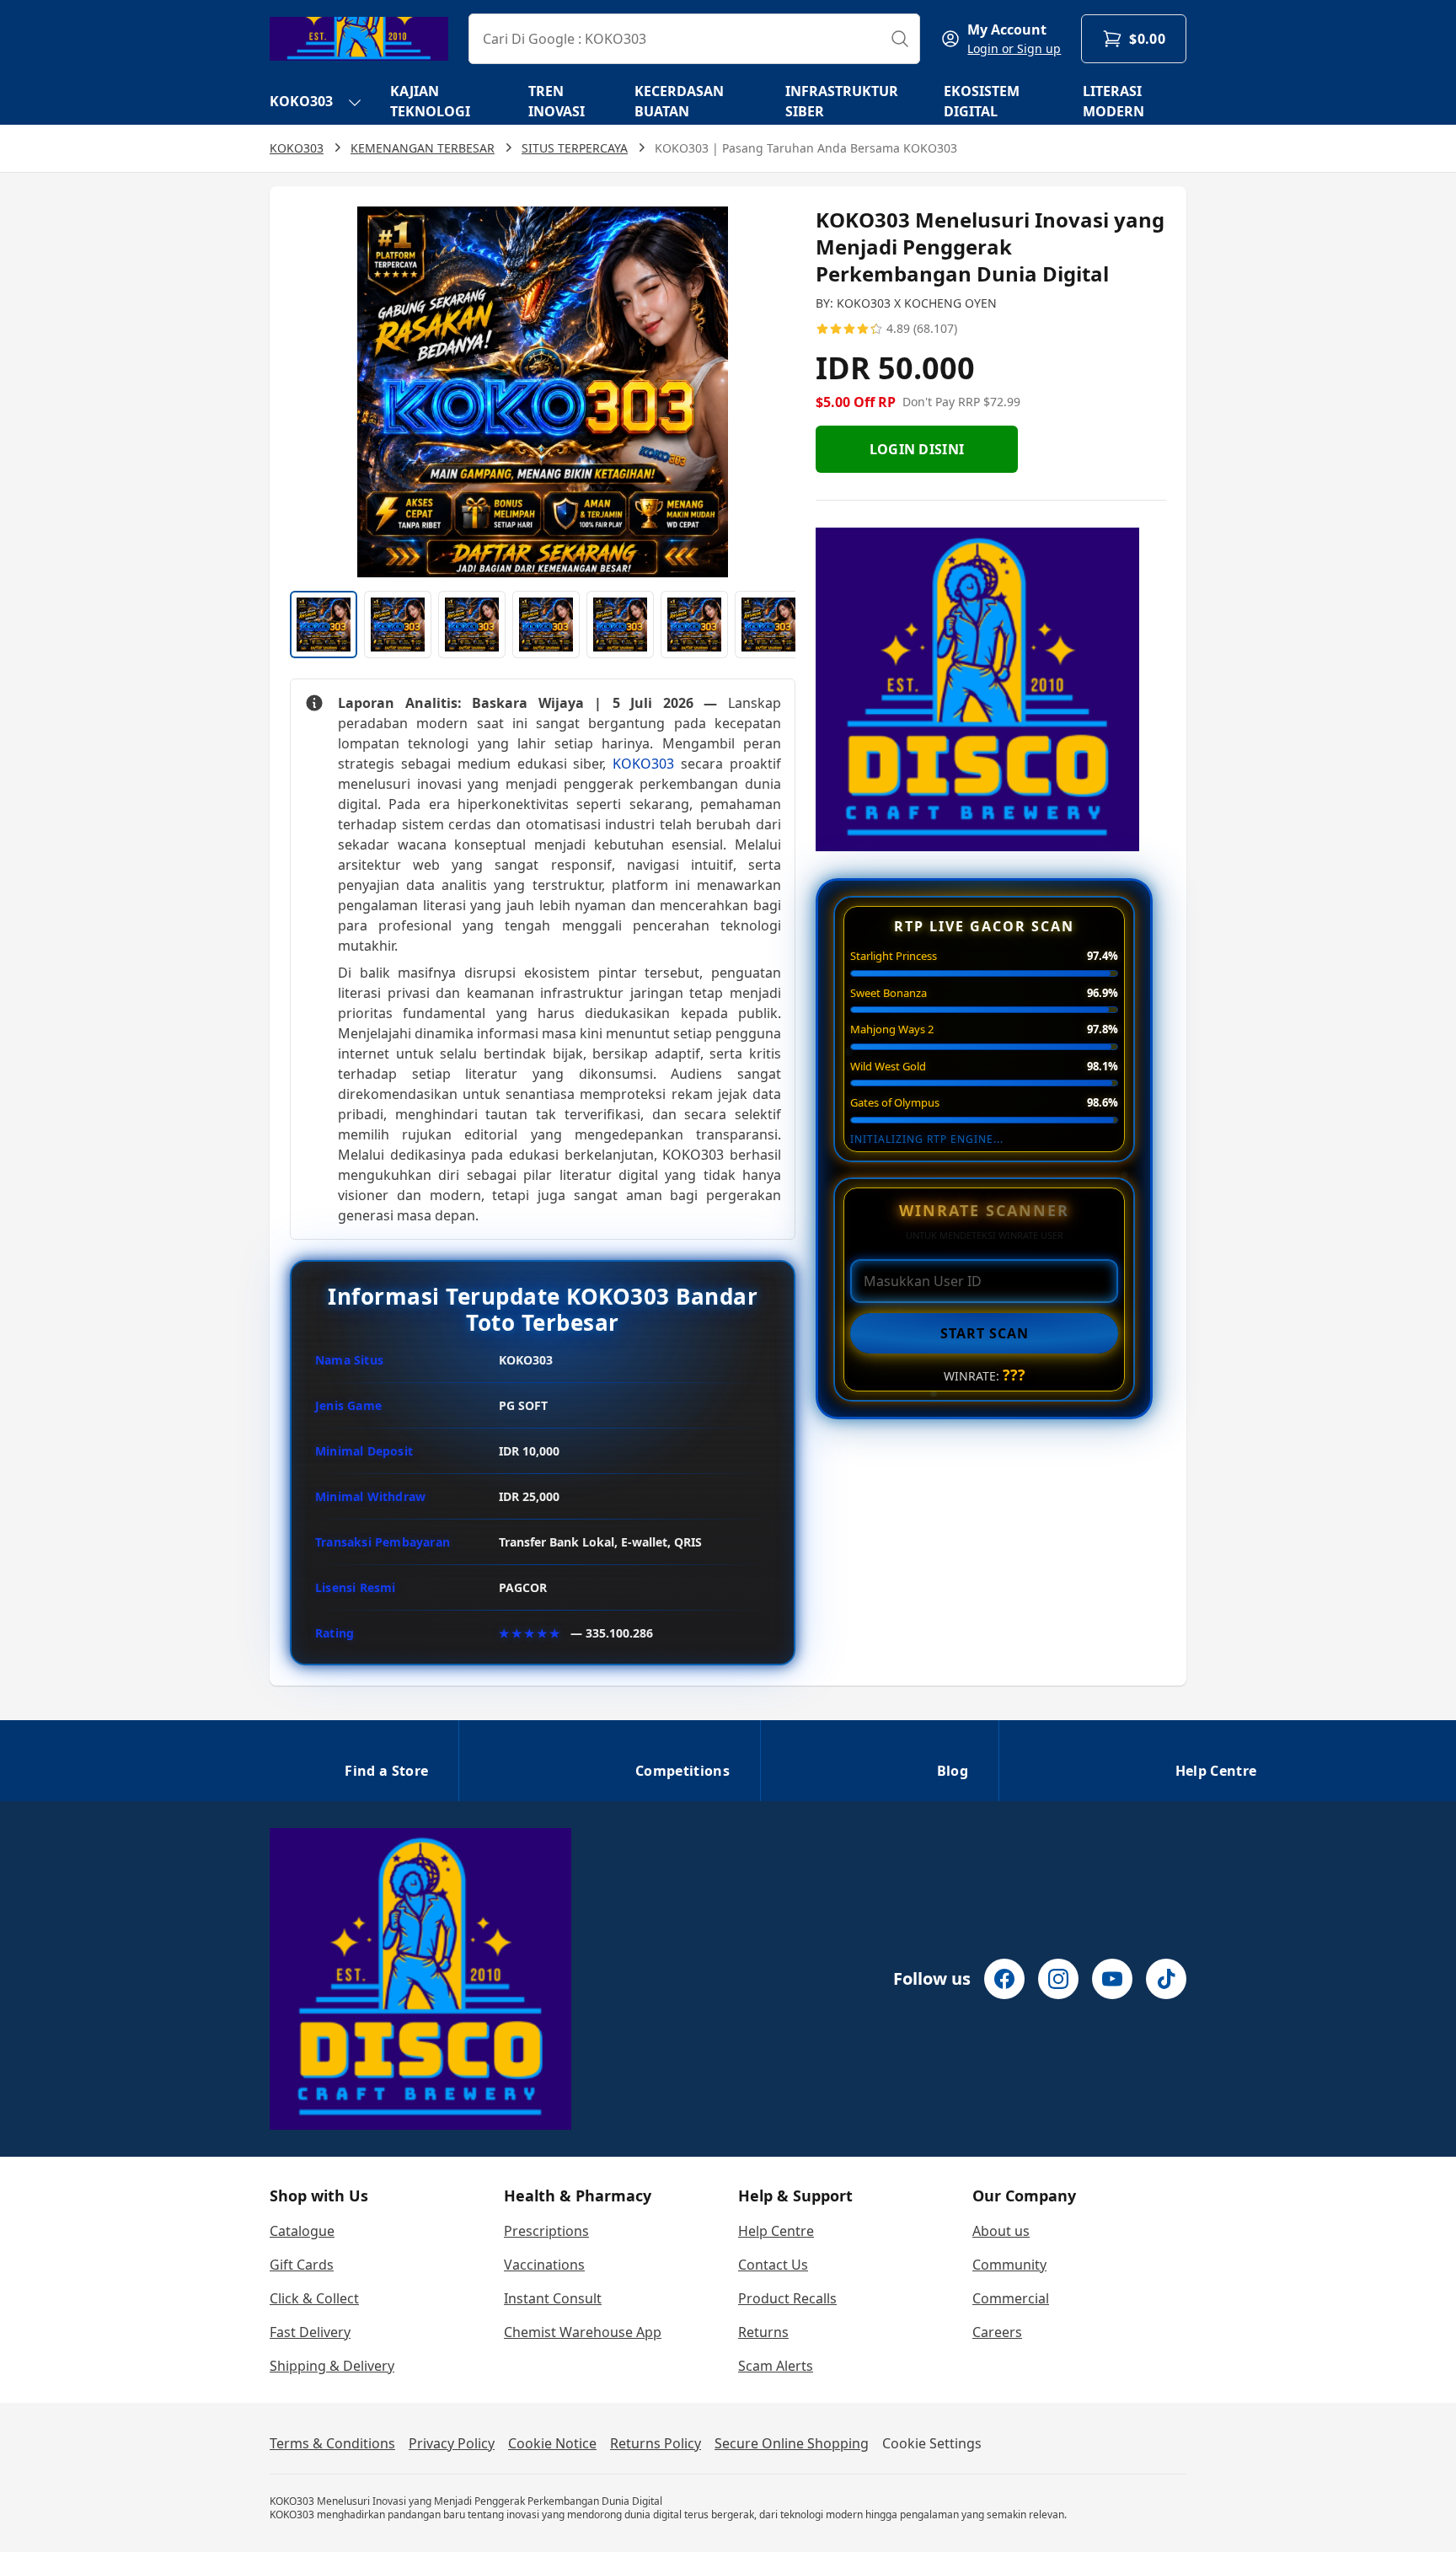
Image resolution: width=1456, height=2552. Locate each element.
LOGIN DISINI (917, 449)
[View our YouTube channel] (1112, 1979)
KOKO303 (301, 101)
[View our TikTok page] (1166, 1979)
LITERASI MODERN (1113, 101)
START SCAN (985, 1333)
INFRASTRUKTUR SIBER (842, 101)
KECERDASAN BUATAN (679, 101)
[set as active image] (324, 625)
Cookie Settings (932, 2443)
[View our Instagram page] (1058, 1979)
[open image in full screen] (543, 392)
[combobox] (694, 39)
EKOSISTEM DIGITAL (982, 101)
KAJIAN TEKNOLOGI (430, 101)
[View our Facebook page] (1004, 1979)
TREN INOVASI (557, 101)
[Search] (900, 39)
